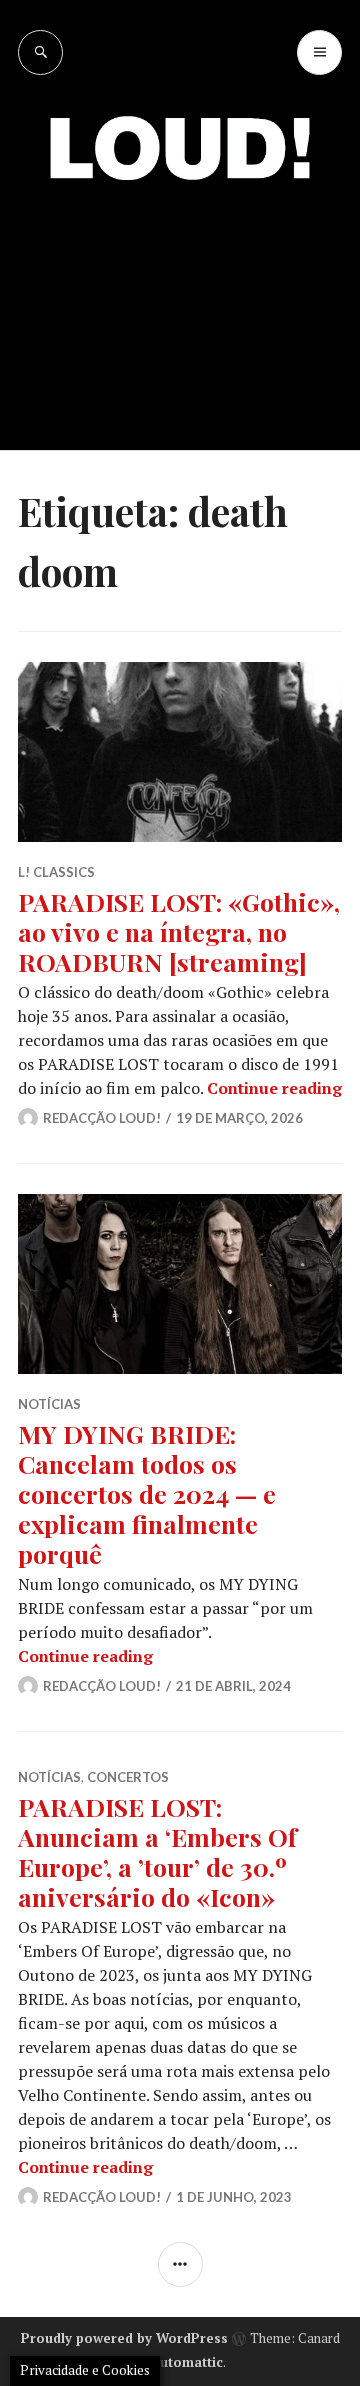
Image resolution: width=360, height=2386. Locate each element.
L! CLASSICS (56, 872)
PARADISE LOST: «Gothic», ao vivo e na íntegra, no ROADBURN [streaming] (179, 931)
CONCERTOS (128, 1777)
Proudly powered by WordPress (124, 2338)
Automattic (187, 2362)
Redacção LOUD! (102, 1118)
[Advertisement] (180, 300)
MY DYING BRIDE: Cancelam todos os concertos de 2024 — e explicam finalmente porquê (147, 1493)
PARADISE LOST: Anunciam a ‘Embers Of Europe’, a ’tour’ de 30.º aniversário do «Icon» (157, 1851)
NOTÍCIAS (49, 1404)
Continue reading (274, 1088)
